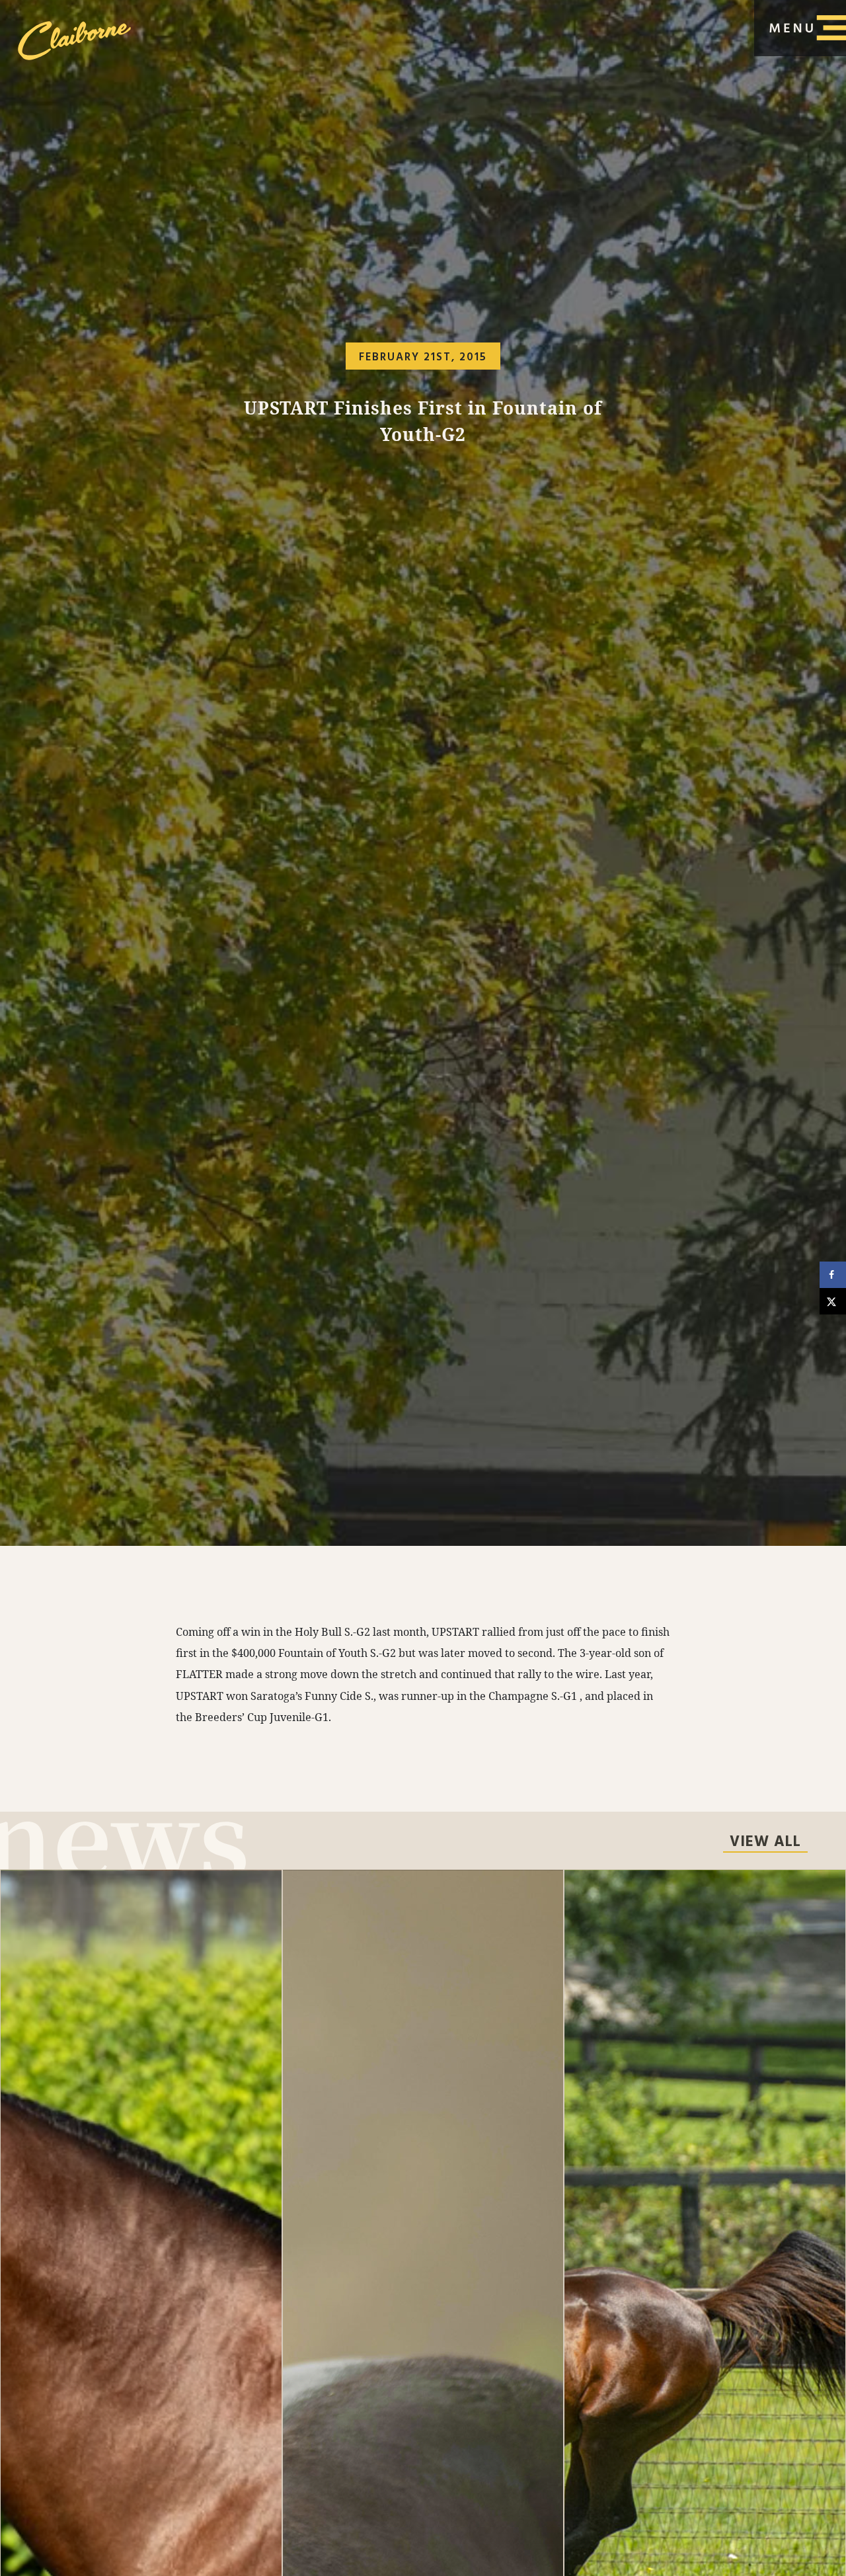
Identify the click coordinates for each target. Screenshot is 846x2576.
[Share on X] (833, 1301)
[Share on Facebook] (833, 1275)
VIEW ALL (765, 1843)
